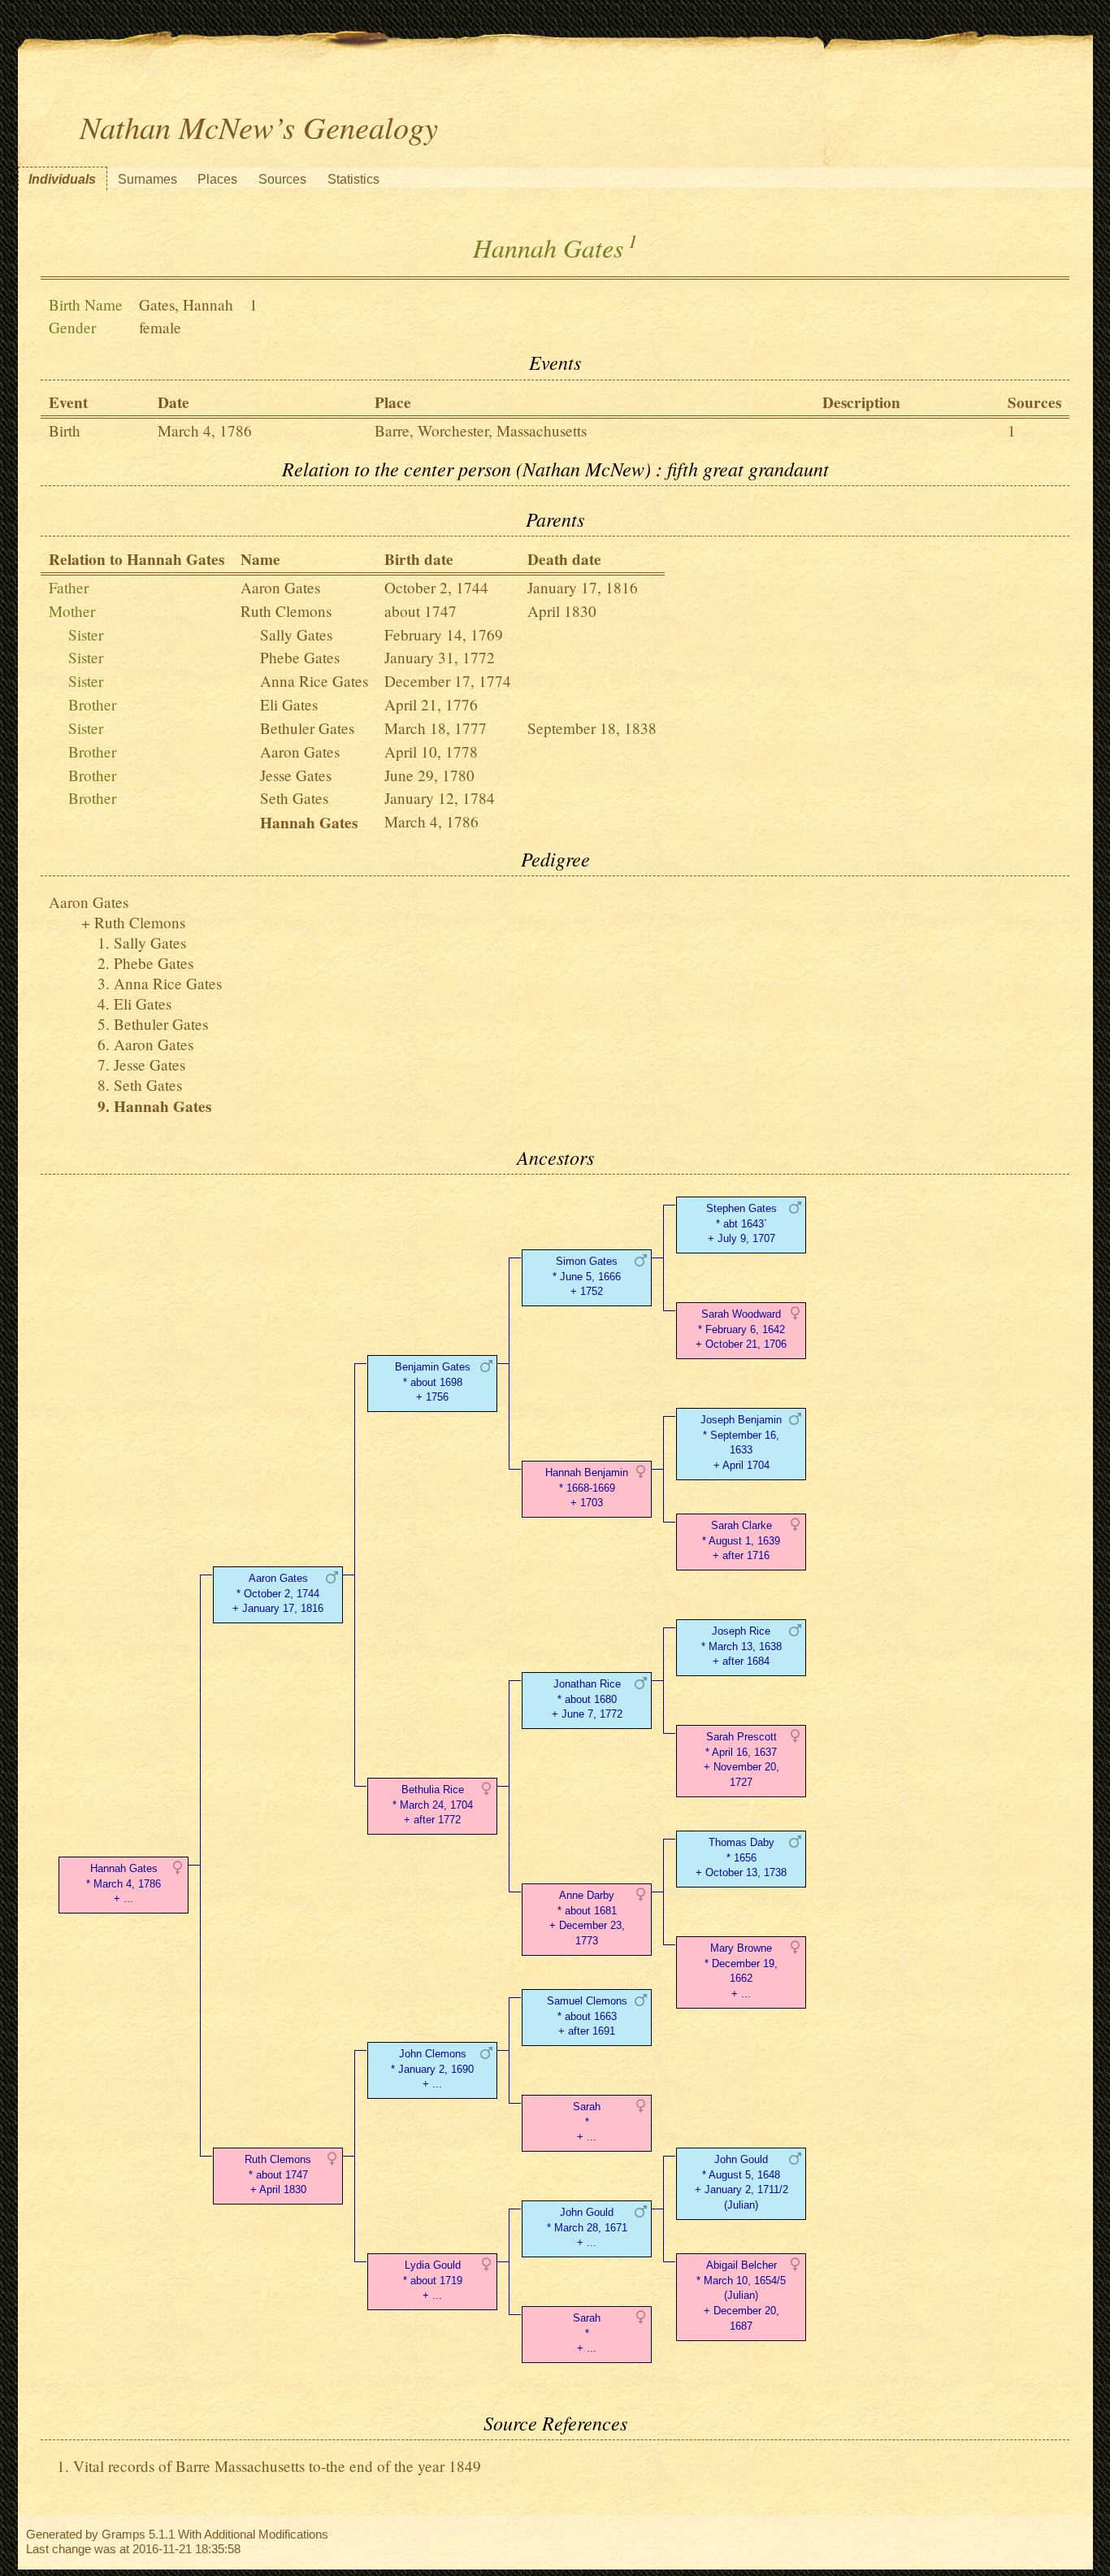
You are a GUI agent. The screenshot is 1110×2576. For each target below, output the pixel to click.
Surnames (147, 179)
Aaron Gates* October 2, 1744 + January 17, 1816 (278, 1594)
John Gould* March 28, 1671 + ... (587, 2228)
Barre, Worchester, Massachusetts (481, 430)
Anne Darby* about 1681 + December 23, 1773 (587, 1918)
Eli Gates (289, 704)
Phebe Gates (300, 657)
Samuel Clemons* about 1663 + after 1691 (587, 2016)
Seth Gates (294, 798)
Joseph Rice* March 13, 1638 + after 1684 (741, 1646)
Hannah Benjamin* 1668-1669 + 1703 (587, 1488)
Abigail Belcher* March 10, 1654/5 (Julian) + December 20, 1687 (741, 2296)
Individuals (62, 179)
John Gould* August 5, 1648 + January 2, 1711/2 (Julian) (741, 2182)
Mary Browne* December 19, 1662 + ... (741, 1971)
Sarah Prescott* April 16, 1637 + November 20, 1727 (741, 1759)
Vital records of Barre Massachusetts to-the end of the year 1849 (277, 2466)
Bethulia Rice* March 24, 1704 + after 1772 (433, 1805)
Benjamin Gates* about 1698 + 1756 (433, 1382)
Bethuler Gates (307, 728)
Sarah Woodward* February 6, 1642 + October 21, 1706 (741, 1329)
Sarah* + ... (587, 2122)
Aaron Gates (280, 587)
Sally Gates (296, 634)
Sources (282, 179)
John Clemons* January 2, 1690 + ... (432, 2069)
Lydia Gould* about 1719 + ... (433, 2281)
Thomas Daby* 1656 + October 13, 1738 (741, 1858)
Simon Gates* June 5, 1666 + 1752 (587, 1277)
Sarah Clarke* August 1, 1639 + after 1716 (741, 1541)
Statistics (353, 179)
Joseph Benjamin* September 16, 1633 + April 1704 (741, 1442)
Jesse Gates (296, 775)
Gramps (124, 2534)
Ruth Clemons (286, 611)
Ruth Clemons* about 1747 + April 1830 (278, 2175)
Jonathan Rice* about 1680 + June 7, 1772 (587, 1699)
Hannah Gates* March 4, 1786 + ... (124, 1884)
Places (217, 179)
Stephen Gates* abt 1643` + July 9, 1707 (741, 1224)
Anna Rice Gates (314, 681)
